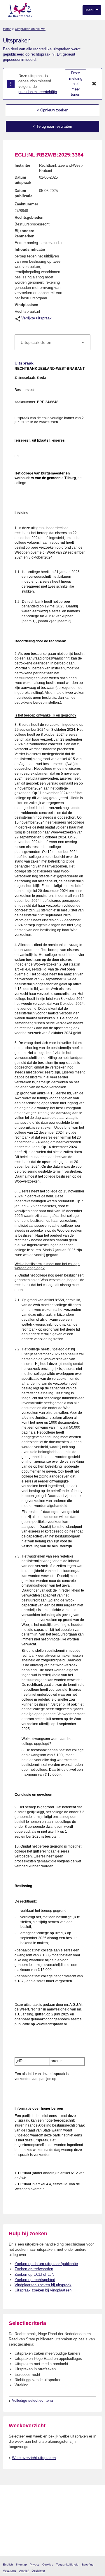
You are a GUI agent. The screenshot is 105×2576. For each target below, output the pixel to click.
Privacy (35, 2565)
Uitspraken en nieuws (30, 29)
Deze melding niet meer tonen (76, 84)
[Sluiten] (94, 84)
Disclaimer (38, 2571)
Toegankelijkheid (67, 2565)
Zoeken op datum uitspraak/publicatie (46, 2264)
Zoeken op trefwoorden (34, 2269)
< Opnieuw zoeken (52, 110)
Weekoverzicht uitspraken (34, 2458)
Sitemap (21, 2565)
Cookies (48, 2565)
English (8, 2565)
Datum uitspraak (23, 180)
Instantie (22, 165)
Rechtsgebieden (29, 217)
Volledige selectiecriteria (32, 2400)
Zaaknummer (26, 204)
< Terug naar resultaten (52, 126)
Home (7, 29)
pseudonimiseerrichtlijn (38, 92)
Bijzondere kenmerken (24, 233)
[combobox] (52, 342)
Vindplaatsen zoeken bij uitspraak (43, 2285)
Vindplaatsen (26, 305)
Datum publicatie (23, 193)
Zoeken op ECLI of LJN (34, 2274)
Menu (90, 10)
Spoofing (87, 2565)
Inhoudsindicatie (30, 249)
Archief (24, 2571)
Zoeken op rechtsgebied (35, 2280)
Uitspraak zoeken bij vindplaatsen (43, 2290)
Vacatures (10, 2571)
